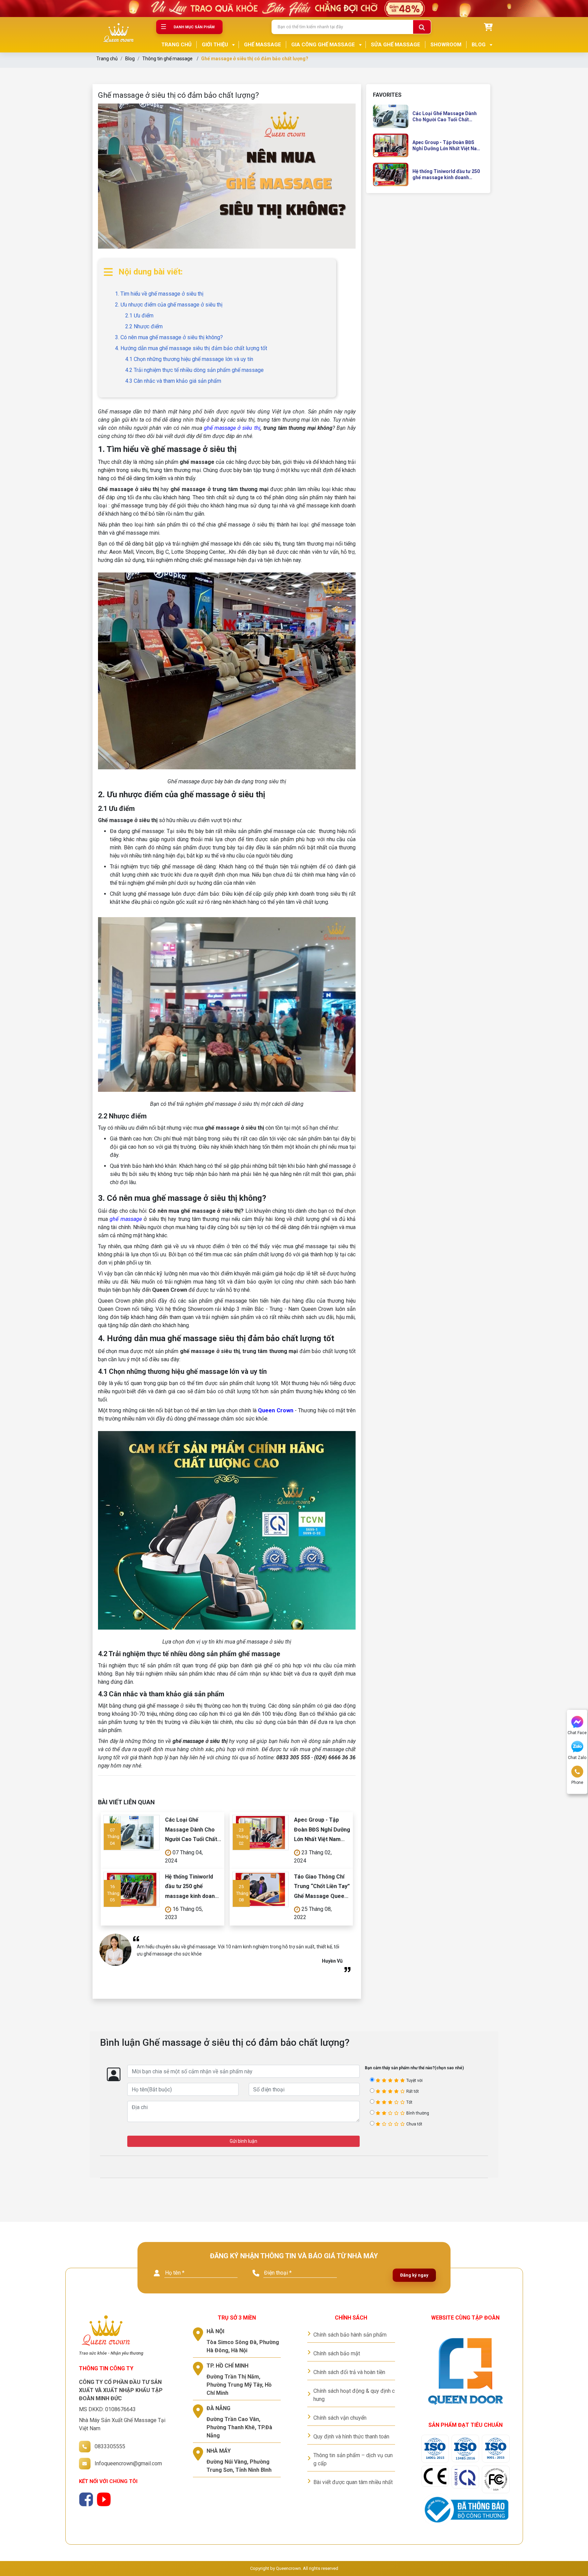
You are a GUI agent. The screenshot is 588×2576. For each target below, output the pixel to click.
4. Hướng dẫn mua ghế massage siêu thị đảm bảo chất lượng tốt (191, 348)
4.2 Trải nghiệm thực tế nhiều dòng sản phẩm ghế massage (194, 370)
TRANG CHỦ (176, 45)
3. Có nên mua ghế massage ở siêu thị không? (169, 337)
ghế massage (126, 1219)
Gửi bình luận (243, 2141)
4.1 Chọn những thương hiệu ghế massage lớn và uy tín (189, 359)
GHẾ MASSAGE (263, 45)
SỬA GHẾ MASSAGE (396, 45)
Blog (130, 59)
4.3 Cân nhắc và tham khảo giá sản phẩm (173, 381)
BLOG (479, 45)
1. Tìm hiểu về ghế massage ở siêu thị (159, 294)
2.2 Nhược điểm (144, 326)
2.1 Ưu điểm (139, 316)
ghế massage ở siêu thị (232, 428)
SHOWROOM (446, 45)
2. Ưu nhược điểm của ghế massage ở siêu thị (169, 305)
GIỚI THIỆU (215, 45)
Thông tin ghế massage (167, 59)
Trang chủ (107, 59)
